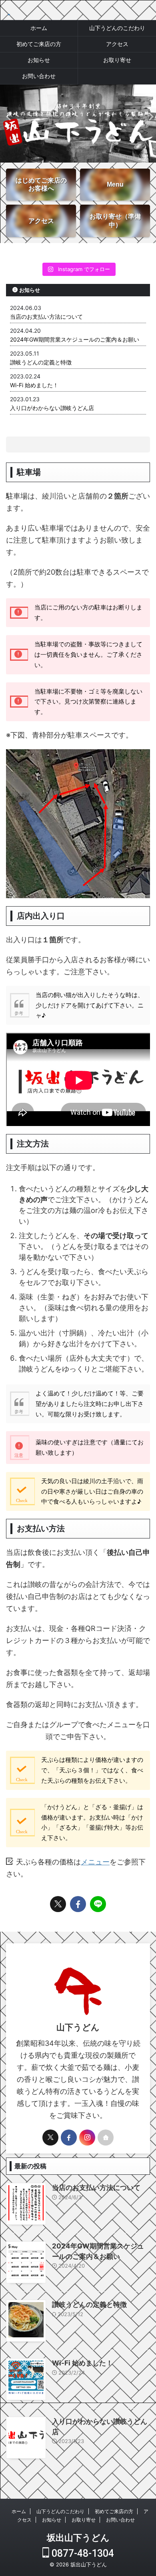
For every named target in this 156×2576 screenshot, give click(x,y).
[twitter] (58, 1904)
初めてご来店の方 (39, 44)
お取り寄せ (117, 60)
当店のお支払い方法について (46, 317)
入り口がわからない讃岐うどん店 (52, 408)
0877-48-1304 (82, 2553)
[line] (98, 1904)
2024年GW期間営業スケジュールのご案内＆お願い (75, 339)
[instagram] (87, 2138)
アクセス (117, 44)
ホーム (39, 28)
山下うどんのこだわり (117, 28)
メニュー (95, 1862)
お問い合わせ (39, 76)
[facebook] (78, 1904)
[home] (106, 2138)
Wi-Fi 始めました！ (34, 385)
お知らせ (39, 60)
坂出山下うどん (78, 2538)
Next (149, 116)
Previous (7, 116)
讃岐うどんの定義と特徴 (41, 362)
